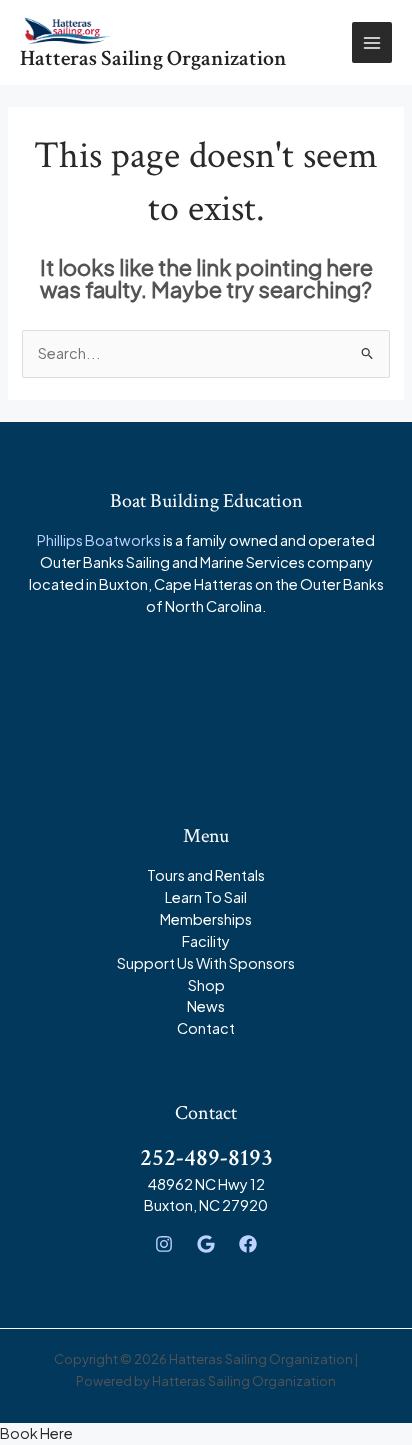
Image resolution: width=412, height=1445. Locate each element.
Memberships (206, 919)
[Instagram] (164, 1244)
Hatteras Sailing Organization (153, 58)
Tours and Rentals (206, 875)
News (206, 1006)
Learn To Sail (206, 897)
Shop (206, 985)
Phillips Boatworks (99, 540)
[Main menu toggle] (372, 42)
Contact (206, 1028)
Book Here (36, 1433)
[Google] (206, 1244)
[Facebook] (248, 1244)
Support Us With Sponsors (206, 963)
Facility (206, 941)
